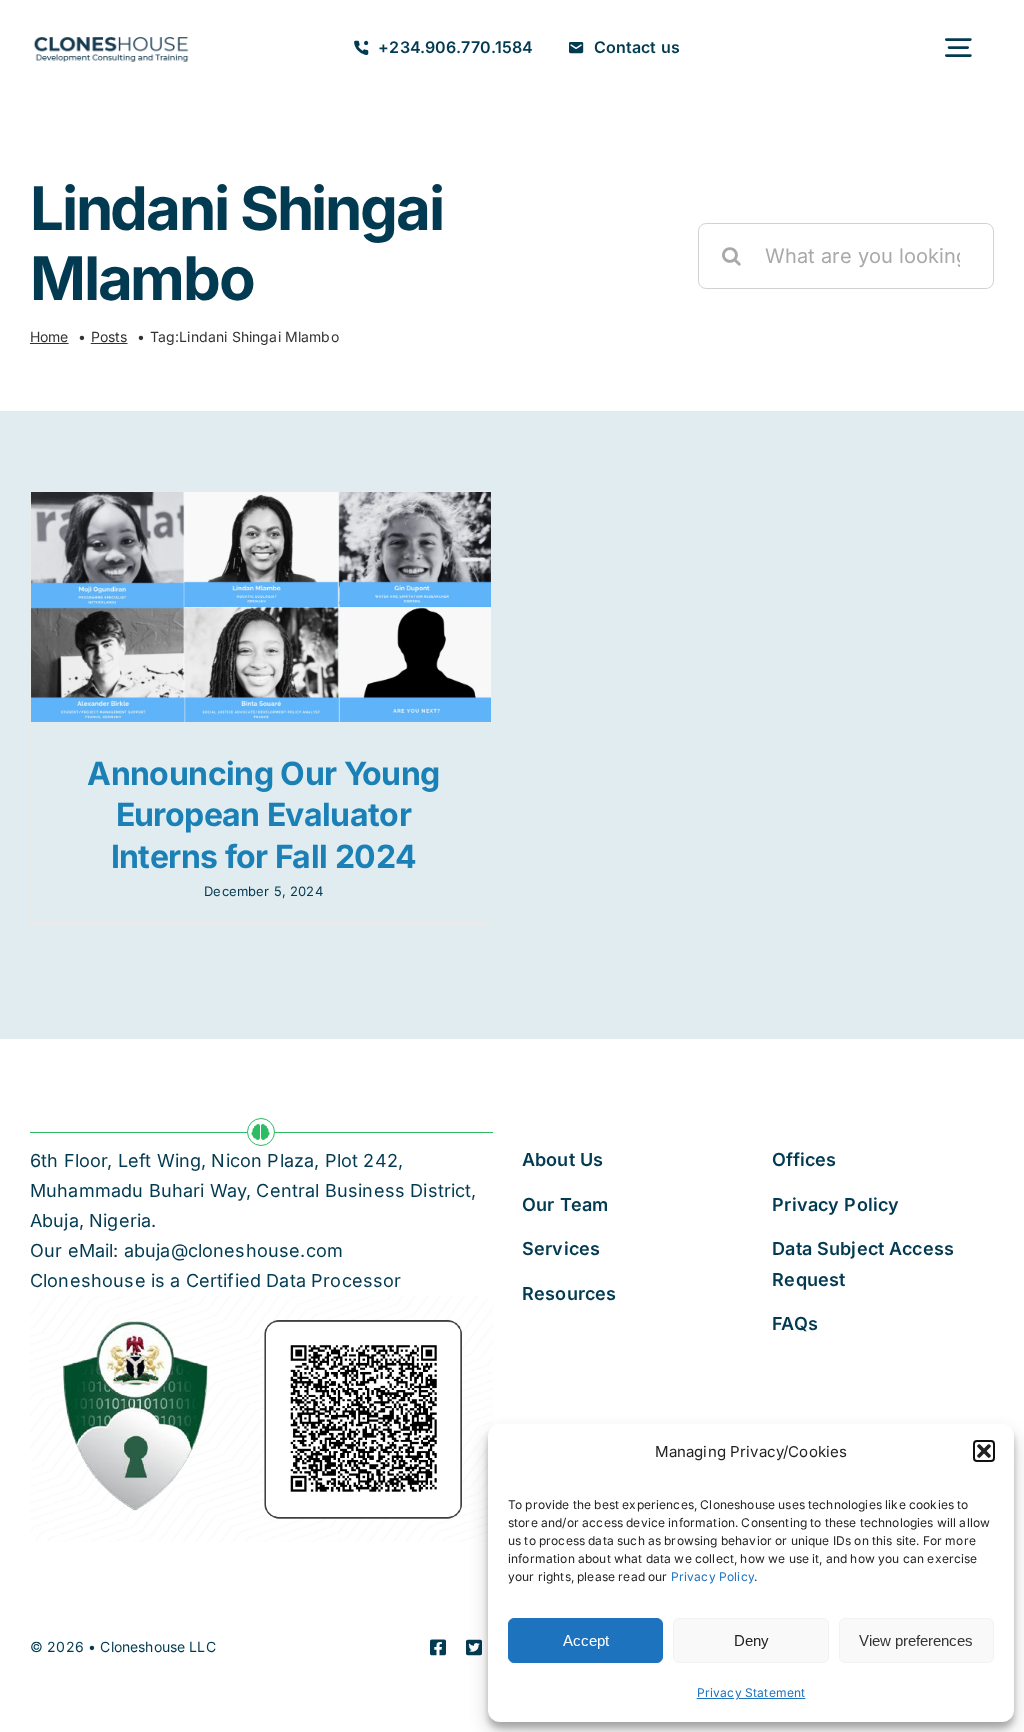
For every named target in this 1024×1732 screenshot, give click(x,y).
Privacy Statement (751, 1692)
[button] (984, 1451)
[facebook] (438, 1647)
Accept (586, 1640)
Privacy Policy (712, 1576)
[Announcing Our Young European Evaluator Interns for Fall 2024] (261, 607)
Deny (751, 1640)
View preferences (916, 1640)
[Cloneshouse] (111, 34)
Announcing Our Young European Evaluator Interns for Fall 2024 (263, 815)
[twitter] (474, 1647)
